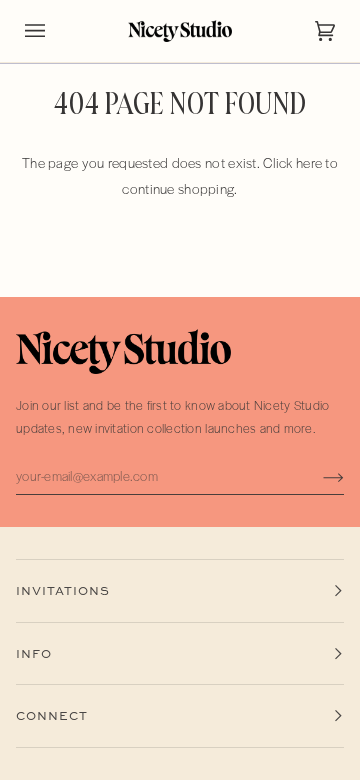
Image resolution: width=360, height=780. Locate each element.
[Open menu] (55, 31)
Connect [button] (52, 715)
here (309, 162)
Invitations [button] (63, 590)
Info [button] (34, 653)
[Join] (317, 476)
